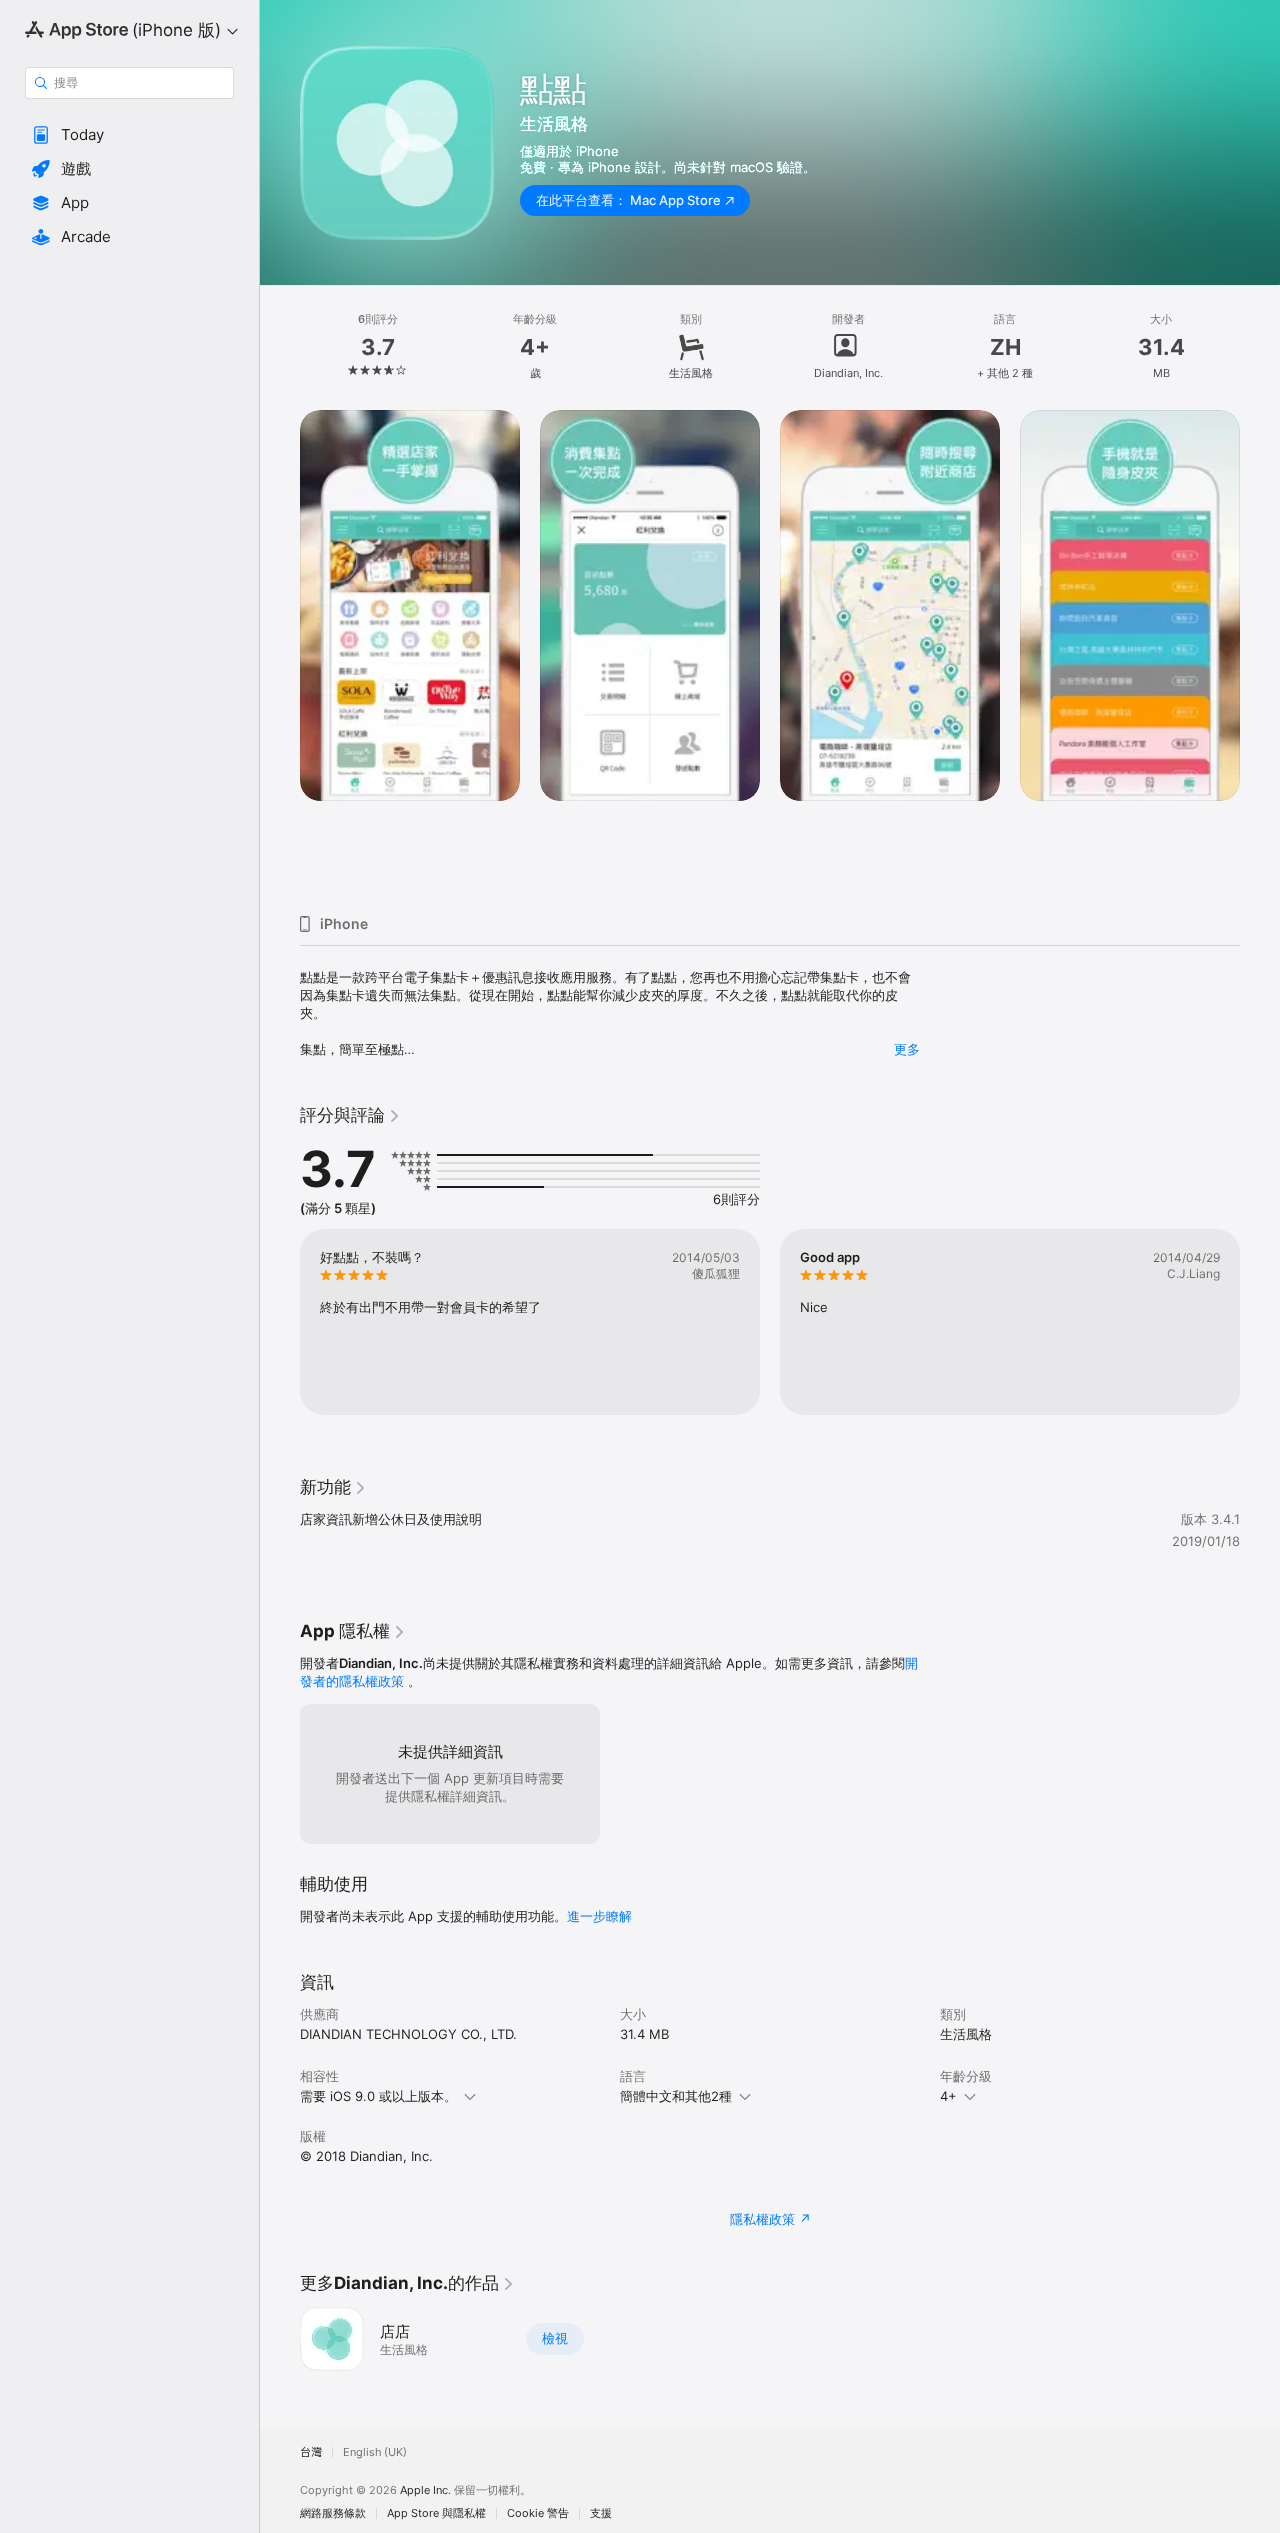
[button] (129, 135)
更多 (907, 1049)
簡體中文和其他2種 (676, 2096)
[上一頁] (280, 654)
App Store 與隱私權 (436, 2513)
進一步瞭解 (599, 1916)
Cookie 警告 (538, 2513)
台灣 (311, 2452)
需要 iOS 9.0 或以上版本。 (378, 2096)
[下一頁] (1260, 654)
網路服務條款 (333, 2513)
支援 (601, 2513)
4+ (948, 2096)
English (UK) (375, 2452)
